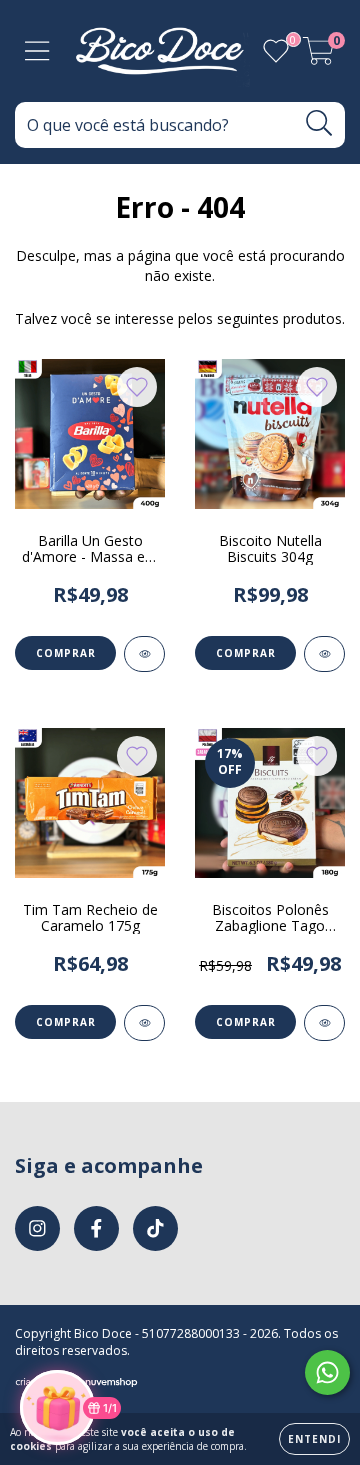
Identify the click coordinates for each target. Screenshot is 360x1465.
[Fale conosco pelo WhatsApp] (327, 1372)
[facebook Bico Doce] (96, 1228)
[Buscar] (319, 123)
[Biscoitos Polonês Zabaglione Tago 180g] (324, 1023)
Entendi (314, 1439)
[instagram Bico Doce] (37, 1228)
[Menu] (37, 51)
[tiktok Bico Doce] (155, 1228)
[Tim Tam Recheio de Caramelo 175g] (144, 1023)
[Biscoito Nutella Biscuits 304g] (324, 654)
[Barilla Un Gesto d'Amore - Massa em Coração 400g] (144, 654)
